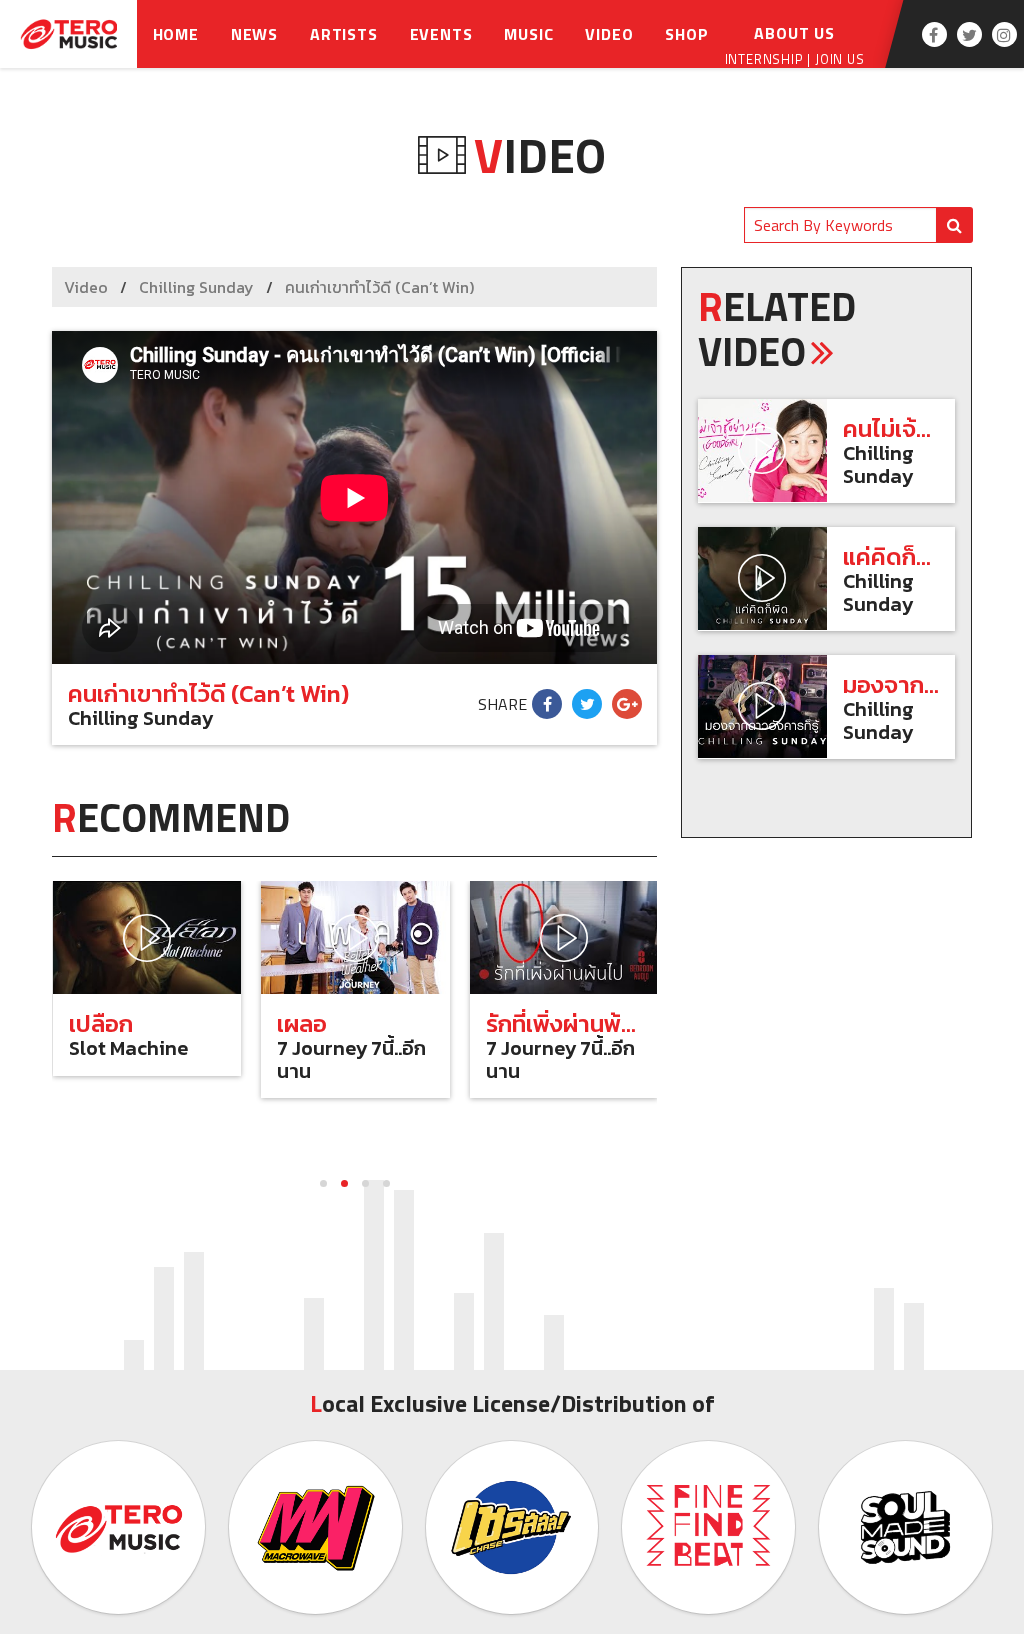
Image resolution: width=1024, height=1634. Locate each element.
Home (176, 34)
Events (441, 34)
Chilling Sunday (196, 287)
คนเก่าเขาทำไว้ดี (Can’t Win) (379, 287)
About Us (794, 33)
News (254, 34)
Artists (344, 34)
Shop (686, 34)
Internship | (770, 59)
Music (528, 34)
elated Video (777, 329)
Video (609, 34)
